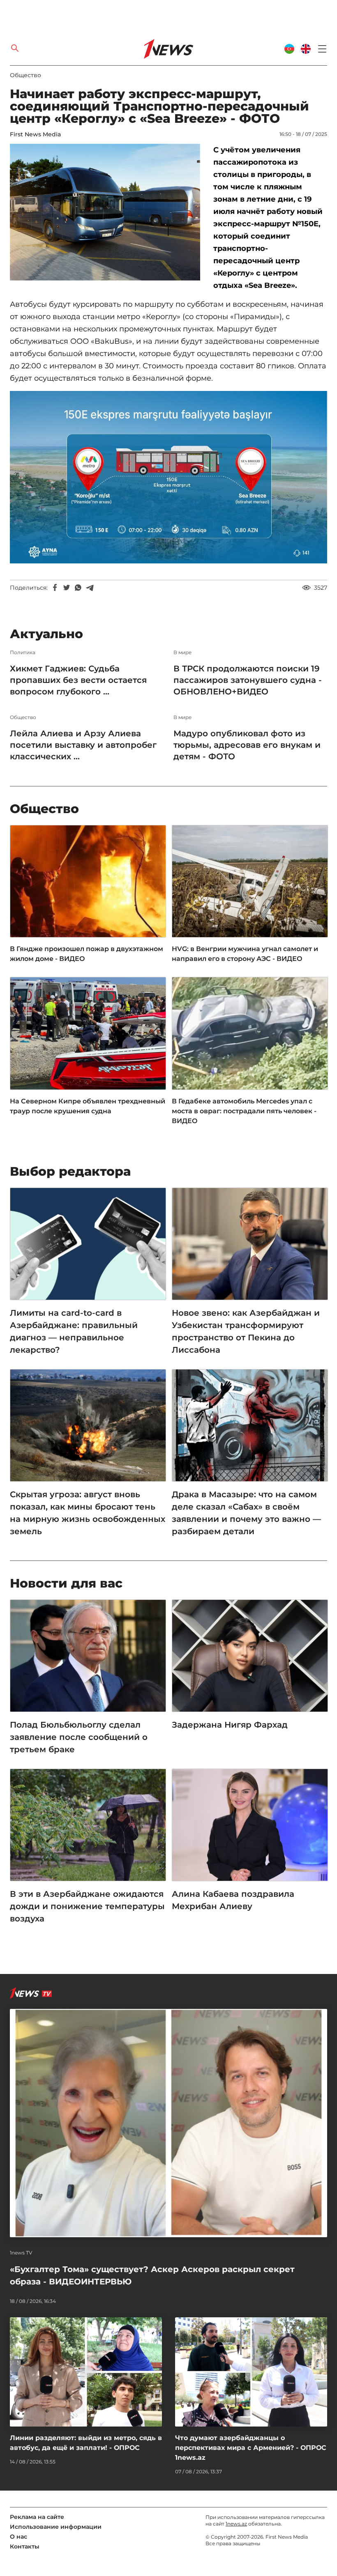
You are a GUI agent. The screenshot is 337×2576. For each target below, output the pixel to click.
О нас (18, 2537)
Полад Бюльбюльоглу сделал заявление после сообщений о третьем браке (79, 1737)
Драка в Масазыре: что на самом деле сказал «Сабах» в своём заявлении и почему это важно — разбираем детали (246, 1513)
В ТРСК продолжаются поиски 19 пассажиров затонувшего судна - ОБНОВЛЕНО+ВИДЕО (248, 680)
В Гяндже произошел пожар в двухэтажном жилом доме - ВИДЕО (87, 954)
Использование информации (56, 2527)
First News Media (35, 134)
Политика (23, 653)
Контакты (25, 2546)
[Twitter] (67, 588)
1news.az (236, 2524)
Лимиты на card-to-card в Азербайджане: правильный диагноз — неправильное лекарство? (74, 1331)
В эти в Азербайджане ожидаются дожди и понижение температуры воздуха (87, 1906)
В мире (182, 653)
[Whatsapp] (78, 588)
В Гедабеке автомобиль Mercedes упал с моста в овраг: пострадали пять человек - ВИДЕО (244, 1111)
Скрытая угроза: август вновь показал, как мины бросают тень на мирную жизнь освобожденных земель (88, 1513)
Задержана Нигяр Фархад (230, 1725)
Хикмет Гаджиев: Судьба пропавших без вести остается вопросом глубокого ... (78, 680)
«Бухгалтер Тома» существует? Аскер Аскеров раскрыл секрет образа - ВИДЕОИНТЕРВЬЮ (152, 2275)
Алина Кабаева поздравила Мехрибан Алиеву (233, 1900)
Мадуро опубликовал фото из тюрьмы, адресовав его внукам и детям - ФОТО (247, 745)
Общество (25, 75)
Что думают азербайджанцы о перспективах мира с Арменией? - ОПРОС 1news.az (251, 2448)
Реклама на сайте (37, 2517)
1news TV (21, 2253)
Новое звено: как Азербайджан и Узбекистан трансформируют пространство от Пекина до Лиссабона (246, 1331)
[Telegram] (90, 588)
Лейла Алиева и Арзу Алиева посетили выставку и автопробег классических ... (83, 745)
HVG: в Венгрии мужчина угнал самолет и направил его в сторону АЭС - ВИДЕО (245, 954)
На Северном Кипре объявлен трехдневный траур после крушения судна (88, 1106)
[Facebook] (55, 588)
